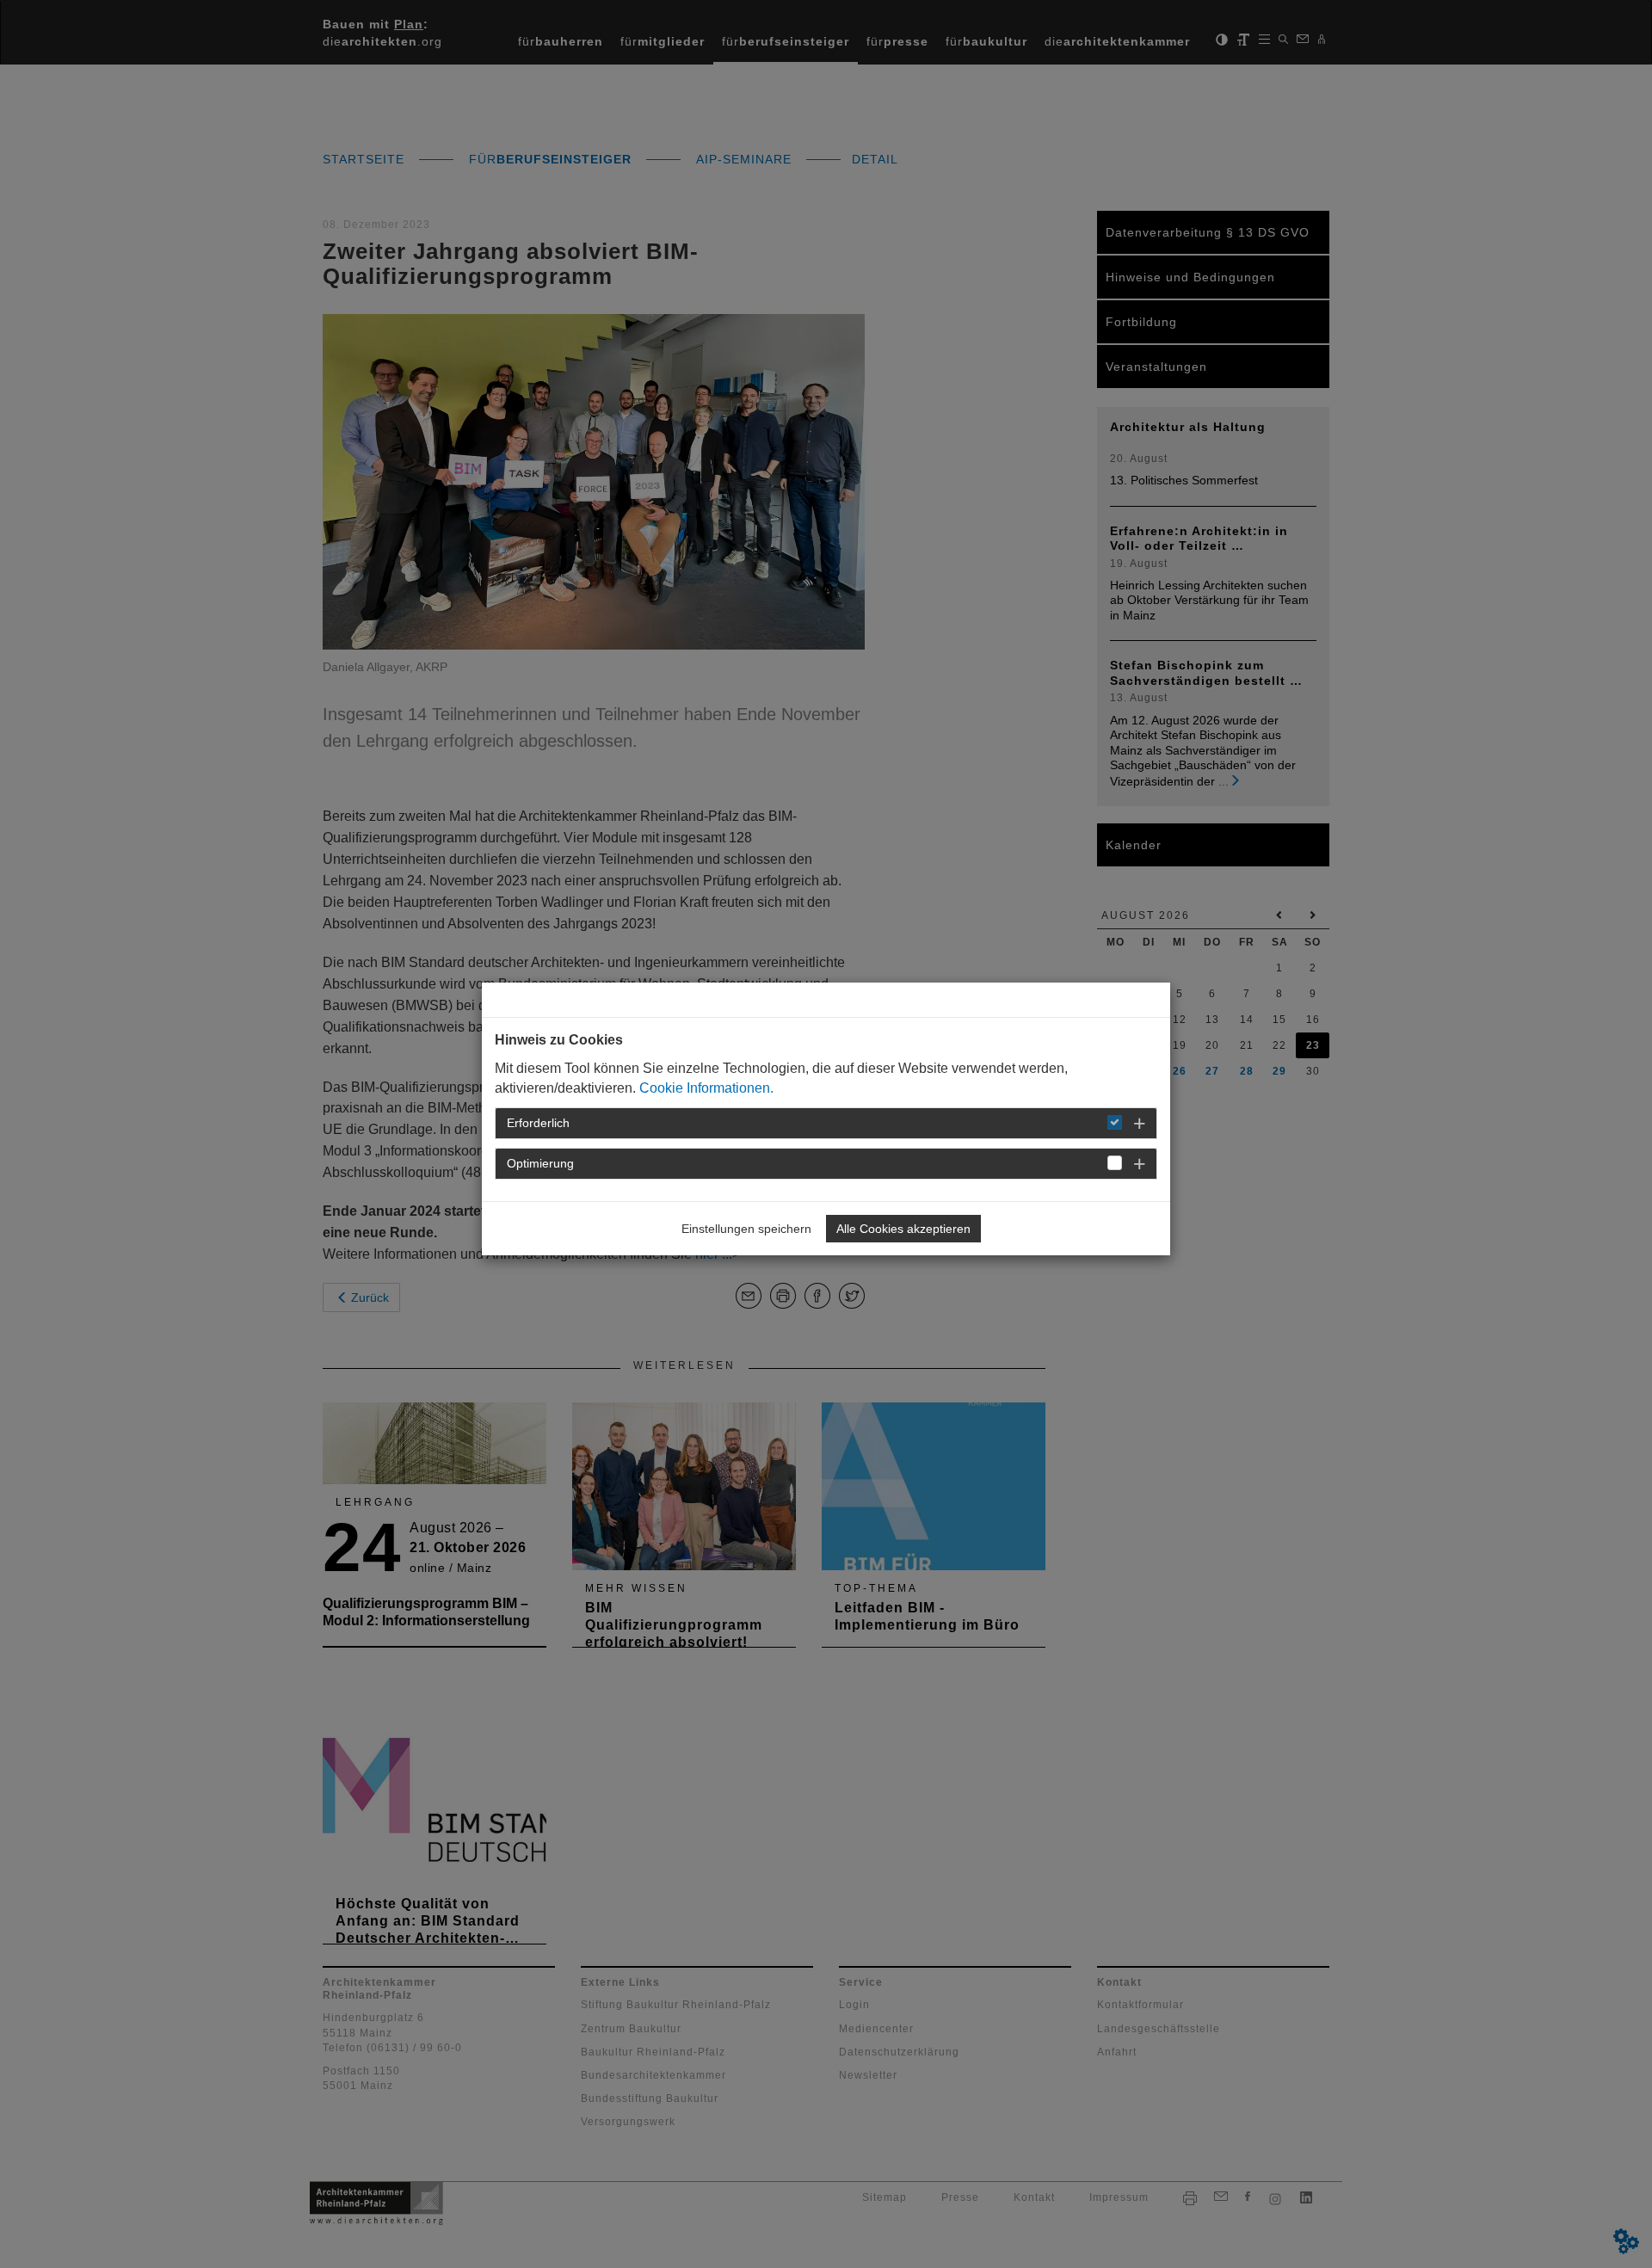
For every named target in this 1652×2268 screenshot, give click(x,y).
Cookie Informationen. (706, 1088)
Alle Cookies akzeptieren (903, 1229)
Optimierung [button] (540, 1163)
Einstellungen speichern (746, 1229)
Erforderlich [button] (538, 1123)
